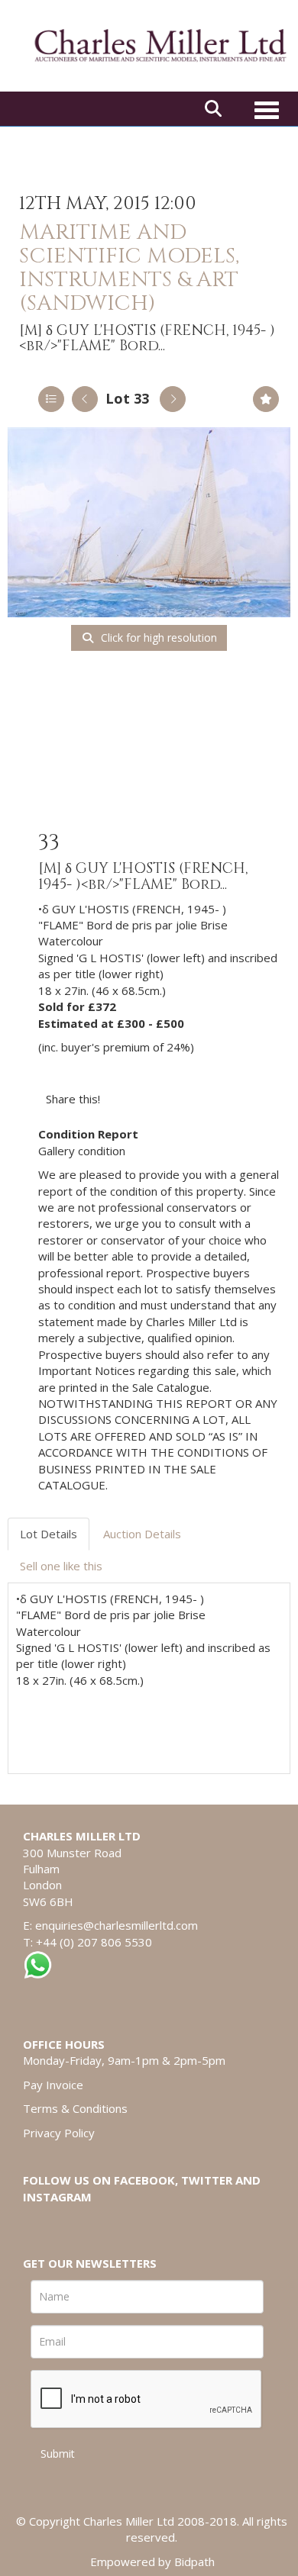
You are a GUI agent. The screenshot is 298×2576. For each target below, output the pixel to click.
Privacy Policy (59, 2133)
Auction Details (142, 1534)
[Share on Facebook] (125, 1099)
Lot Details (49, 1534)
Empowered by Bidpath (152, 2562)
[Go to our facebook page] (37, 2223)
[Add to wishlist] (266, 399)
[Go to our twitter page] (70, 2223)
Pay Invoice (53, 2085)
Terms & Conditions (75, 2108)
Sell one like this (61, 1566)
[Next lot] (173, 399)
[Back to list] (51, 399)
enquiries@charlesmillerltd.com (117, 1925)
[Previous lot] (85, 399)
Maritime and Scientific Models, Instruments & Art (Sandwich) (129, 267)
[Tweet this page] (157, 1099)
